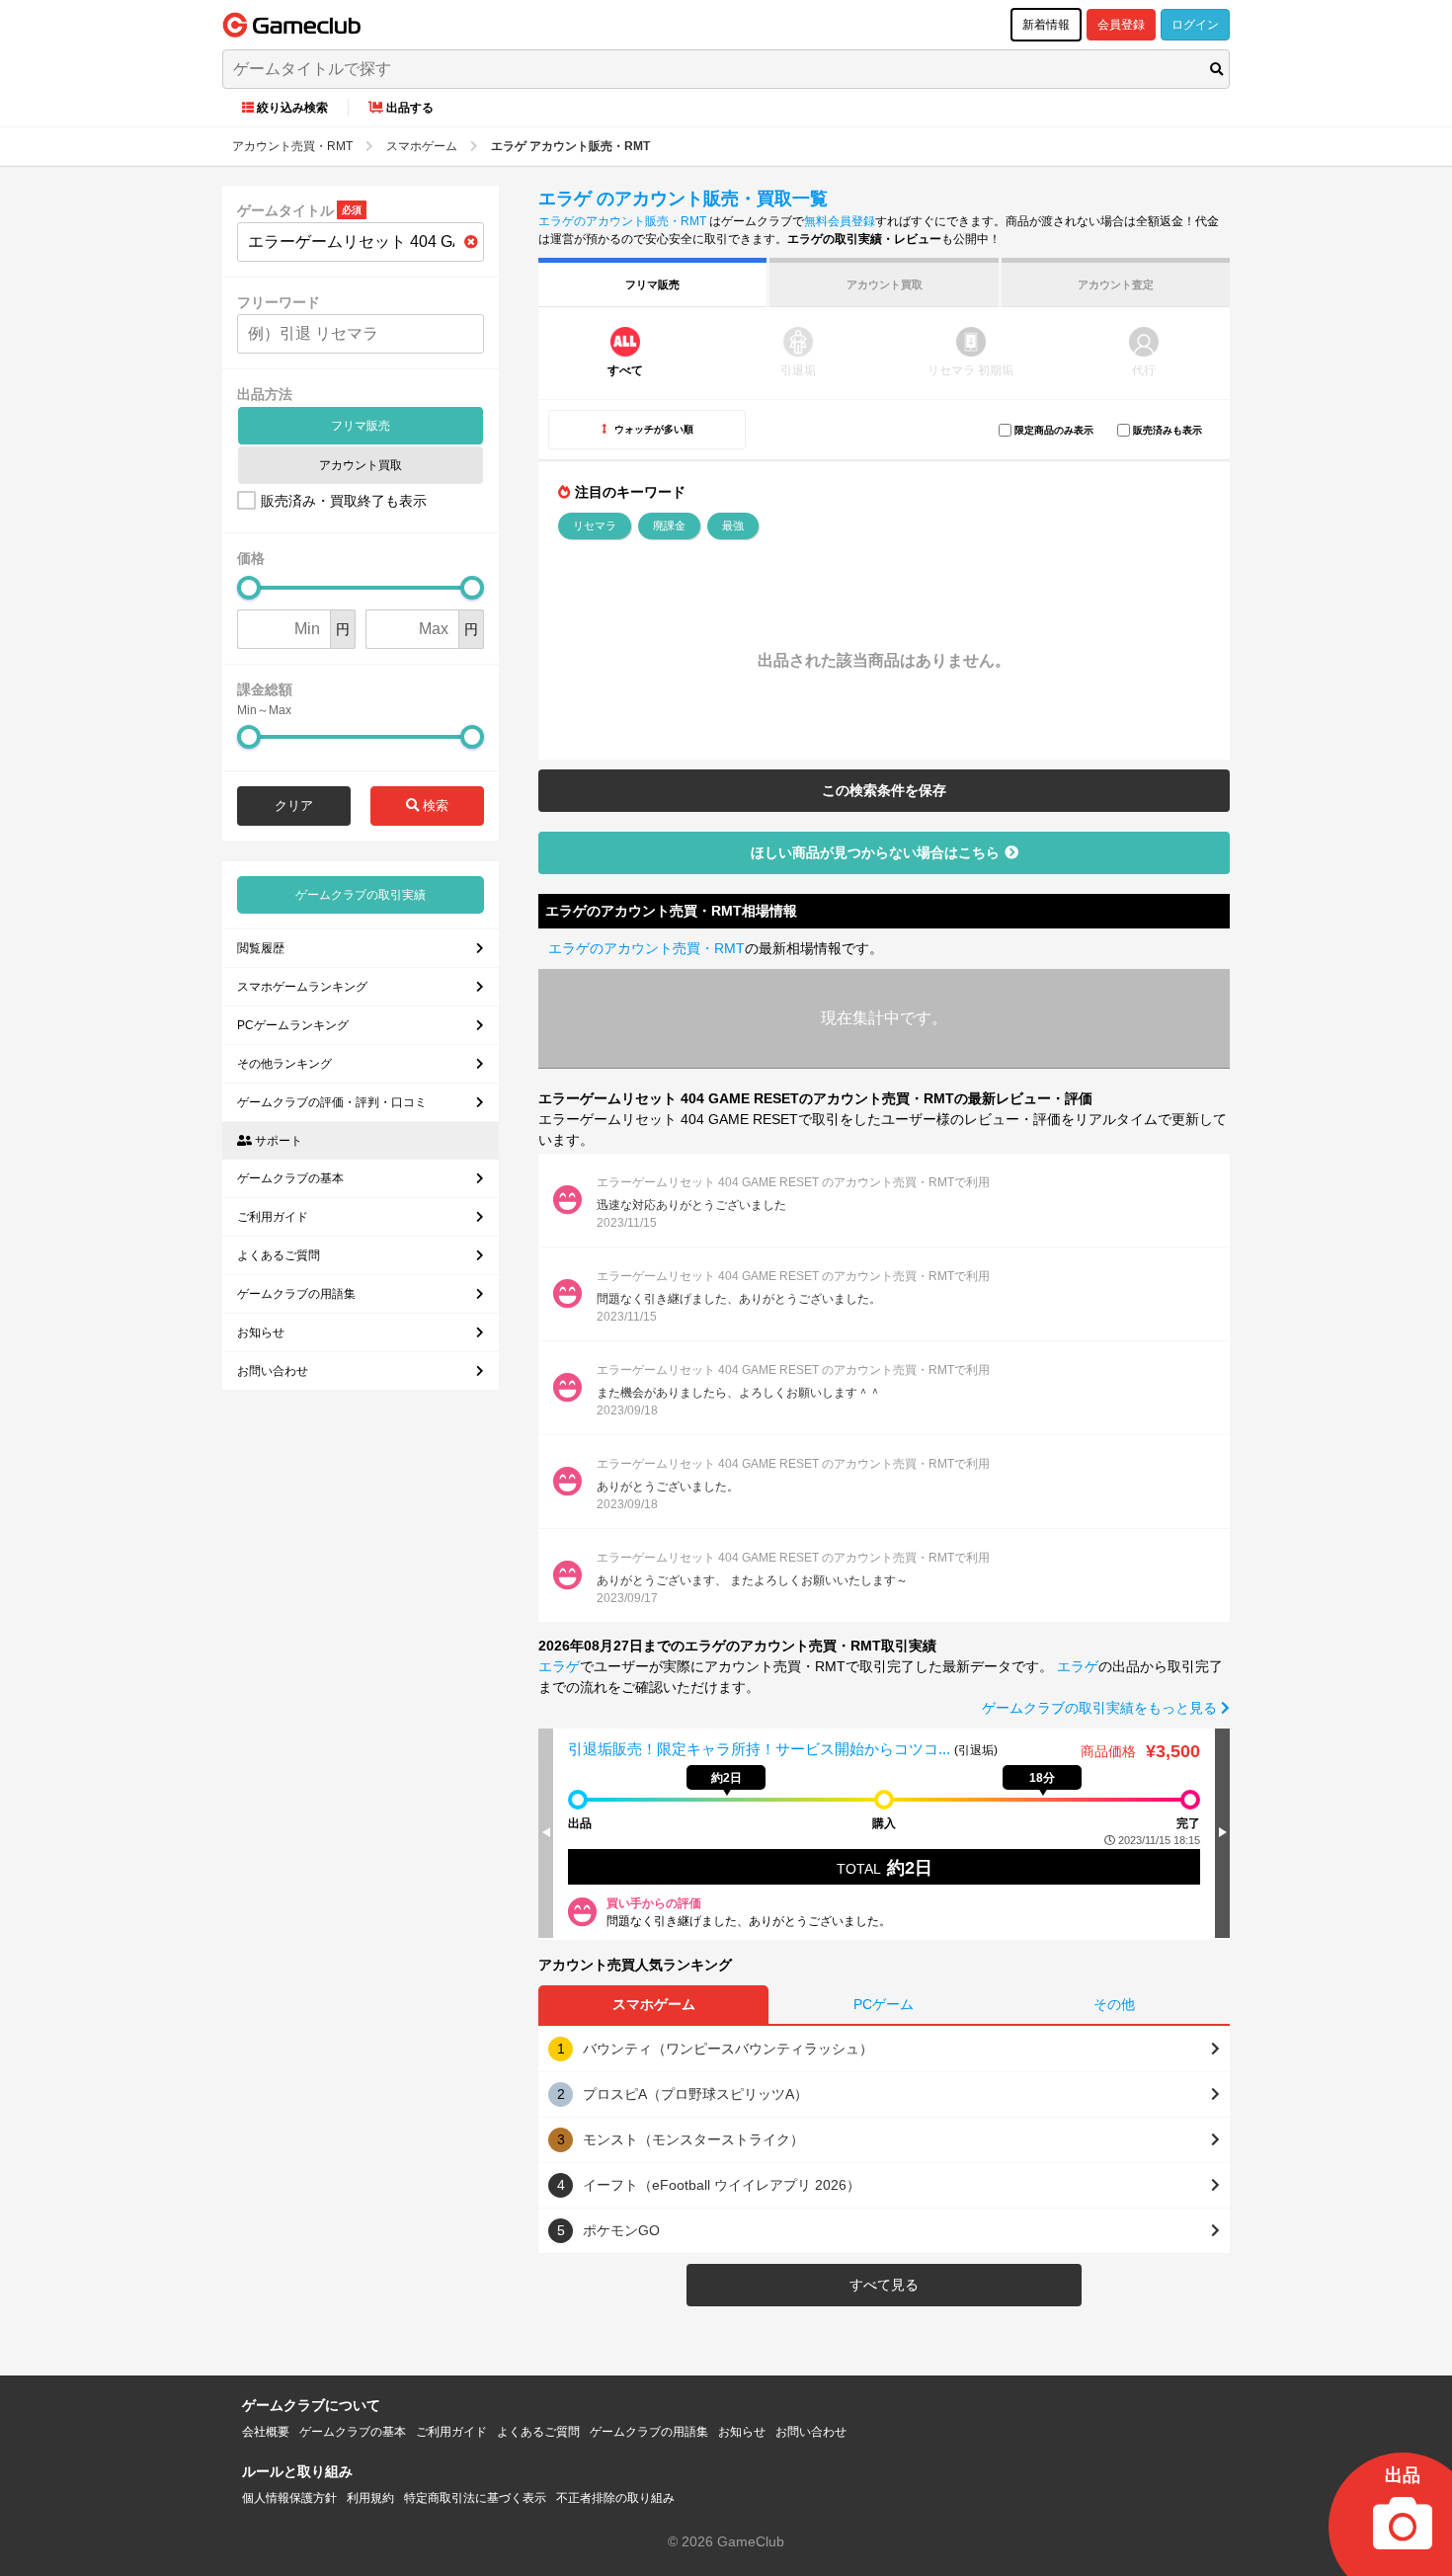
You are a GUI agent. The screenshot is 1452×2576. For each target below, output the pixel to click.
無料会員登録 (840, 221)
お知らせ (261, 1332)
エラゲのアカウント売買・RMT (646, 948)
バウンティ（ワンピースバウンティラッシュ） (728, 2049)
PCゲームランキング (293, 1025)
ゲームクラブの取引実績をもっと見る (1101, 1708)
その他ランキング (284, 1064)
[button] (1222, 1832)
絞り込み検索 (292, 108)
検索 (434, 805)
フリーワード (279, 302)
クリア (294, 805)
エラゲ (559, 1666)
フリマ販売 (361, 426)
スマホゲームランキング (302, 987)
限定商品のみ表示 (1054, 430)
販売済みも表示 (1168, 430)
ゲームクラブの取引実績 (361, 895)
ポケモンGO (621, 2230)
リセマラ (595, 525)
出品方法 (265, 394)
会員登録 (1121, 25)
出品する (410, 108)
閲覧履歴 (261, 948)
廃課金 (669, 525)
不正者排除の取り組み (615, 2498)
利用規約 (370, 2498)
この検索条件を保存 (884, 790)
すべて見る (884, 2285)
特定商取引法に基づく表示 (475, 2498)
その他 (1114, 2004)
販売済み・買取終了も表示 (344, 501)
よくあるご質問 (279, 1255)
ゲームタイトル (285, 210)
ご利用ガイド (273, 1217)
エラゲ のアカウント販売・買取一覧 (683, 199)
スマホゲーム (654, 2004)
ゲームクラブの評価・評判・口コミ (332, 1102)
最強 (733, 525)
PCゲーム (884, 2004)
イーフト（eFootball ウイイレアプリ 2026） (722, 2185)
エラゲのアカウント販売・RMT (622, 221)
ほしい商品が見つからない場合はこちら (875, 852)
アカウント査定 (1116, 284)
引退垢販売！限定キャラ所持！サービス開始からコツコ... (761, 1749)
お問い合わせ (273, 1371)
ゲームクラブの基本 (290, 1178)
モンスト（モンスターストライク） (693, 2139)
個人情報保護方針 (289, 2498)
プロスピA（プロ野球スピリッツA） (695, 2094)
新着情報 (1046, 25)
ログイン (1195, 25)
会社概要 (266, 2432)
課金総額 (265, 689)
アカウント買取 (361, 465)
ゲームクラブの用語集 (296, 1294)
